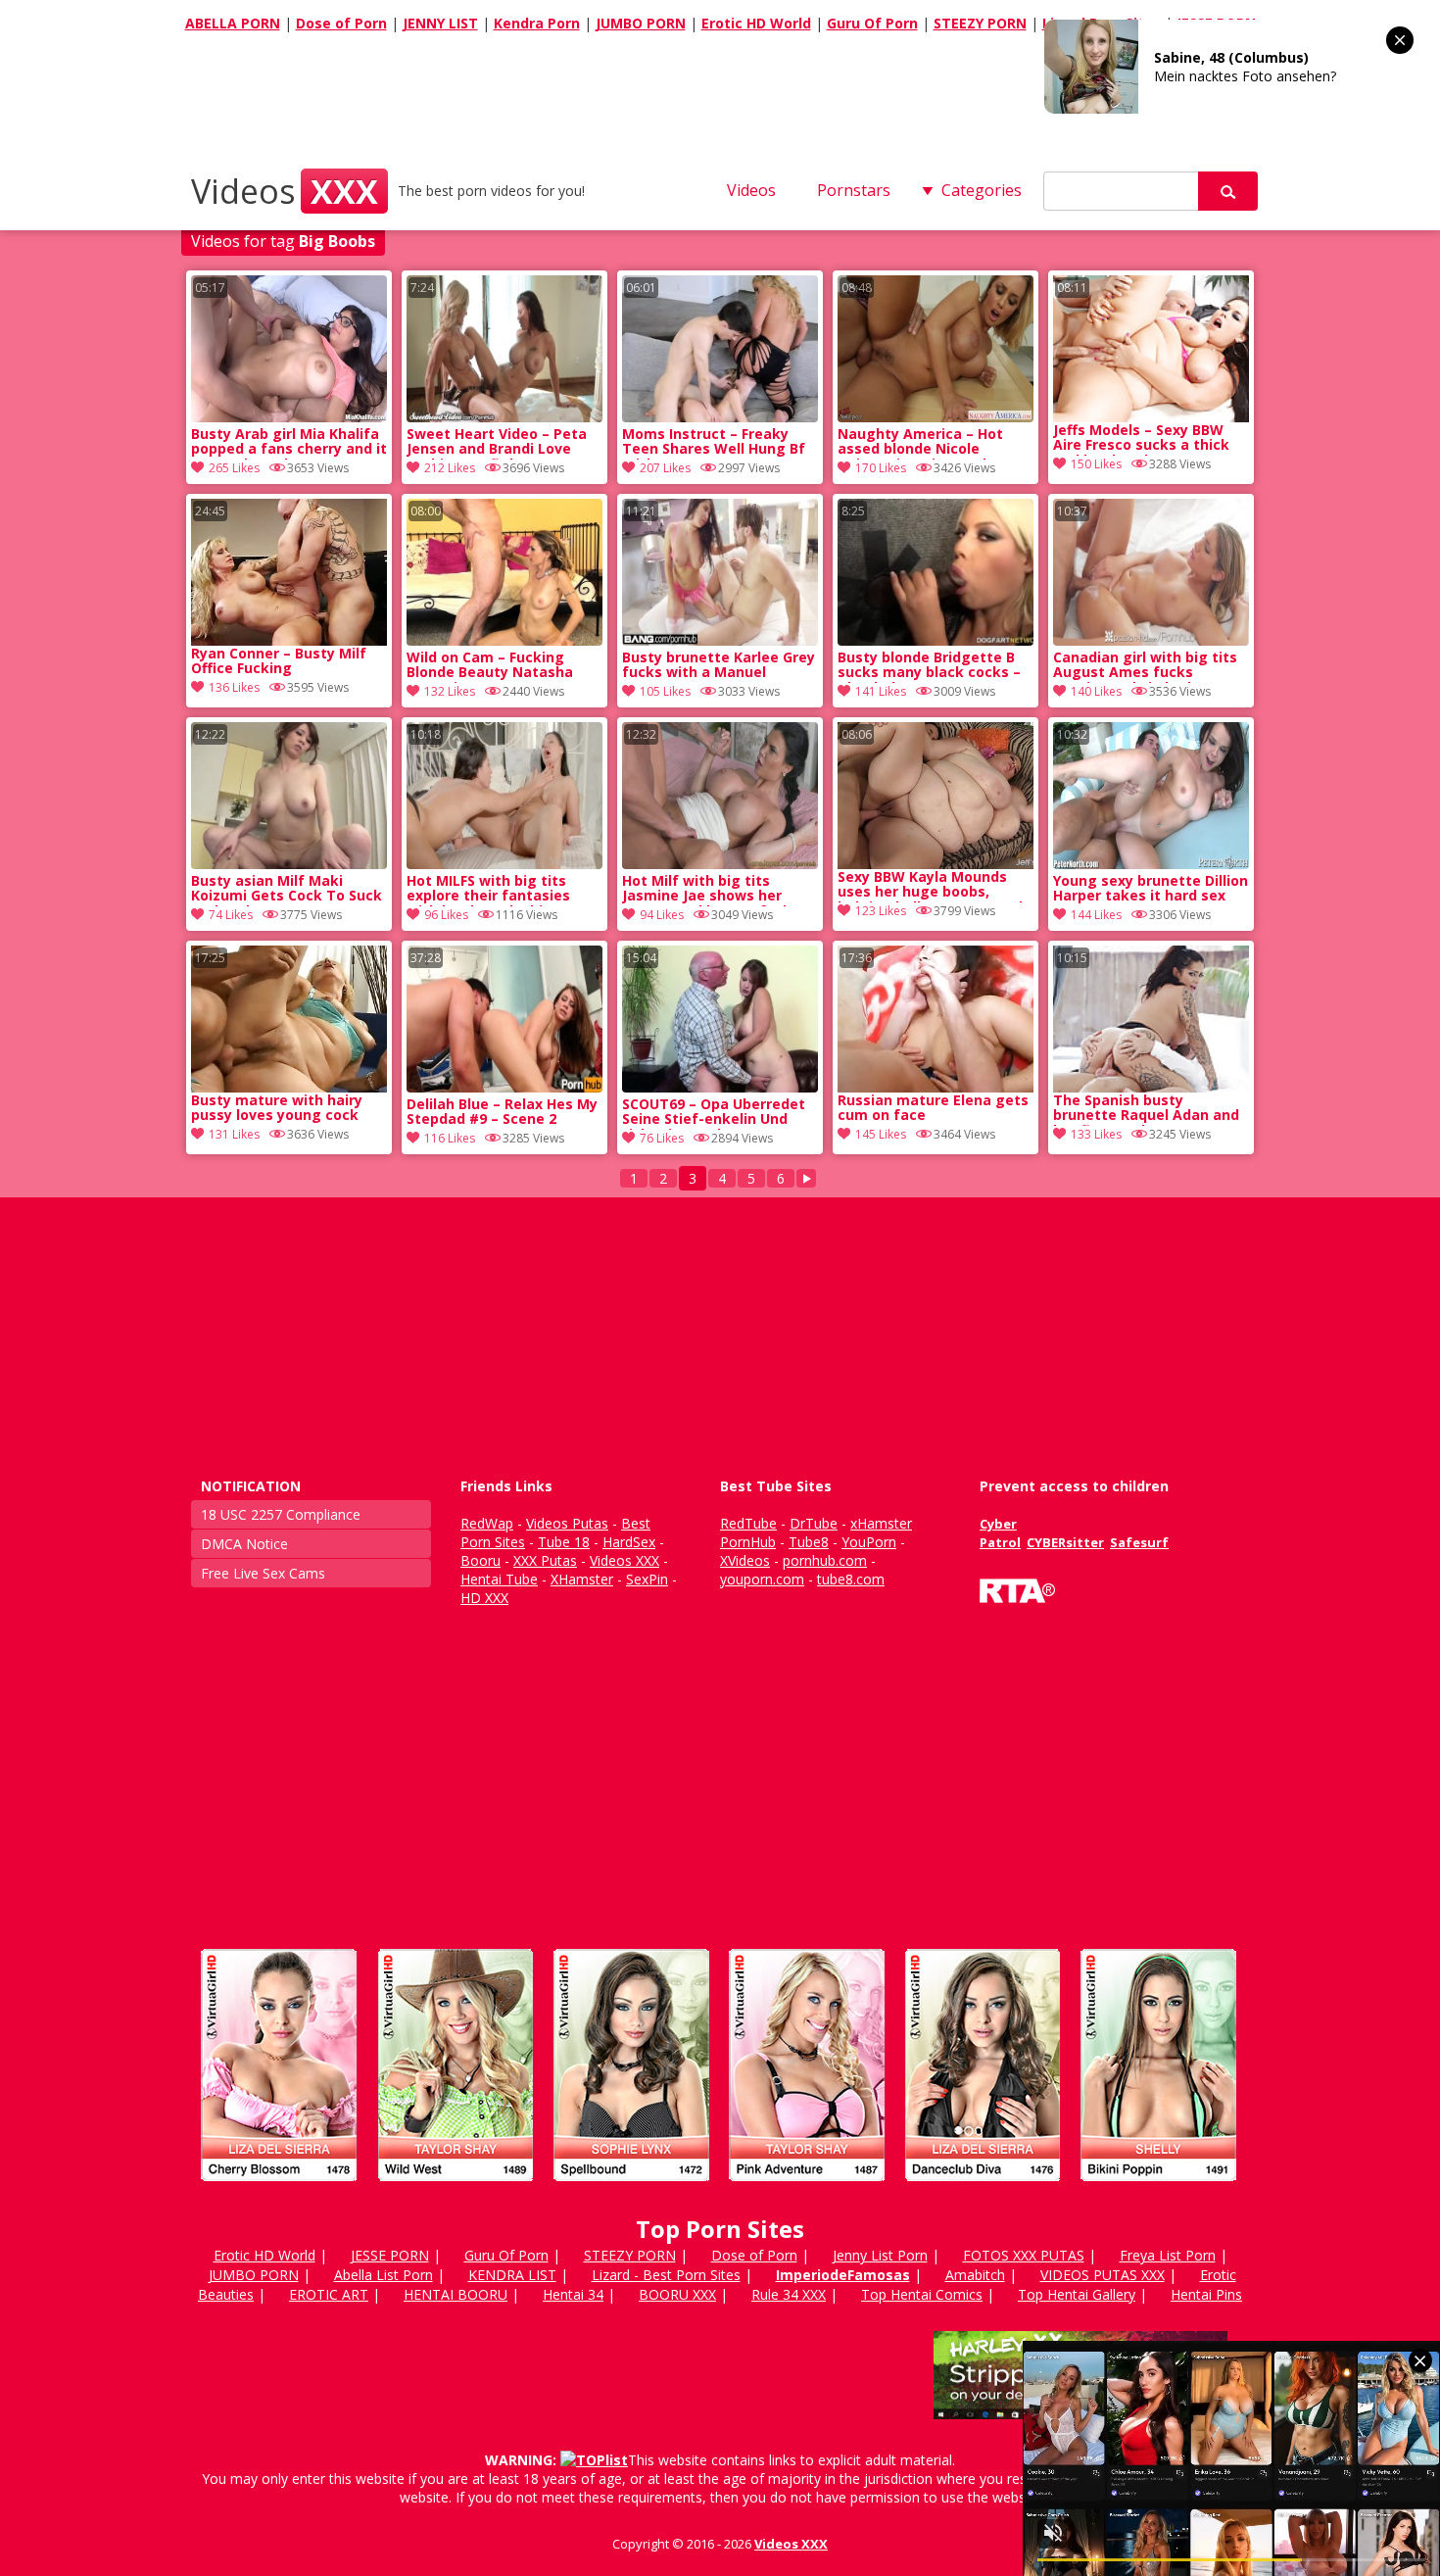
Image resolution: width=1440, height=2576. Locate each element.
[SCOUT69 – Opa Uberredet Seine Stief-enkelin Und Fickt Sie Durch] (720, 1087)
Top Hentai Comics (922, 2294)
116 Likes (450, 1138)
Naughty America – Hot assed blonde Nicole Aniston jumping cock (920, 443)
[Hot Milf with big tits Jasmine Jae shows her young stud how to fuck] (720, 864)
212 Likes (450, 468)
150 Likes (1096, 464)
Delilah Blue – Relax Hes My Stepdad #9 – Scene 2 (502, 1112)
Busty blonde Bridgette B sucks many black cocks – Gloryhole (929, 666)
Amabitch (975, 2275)
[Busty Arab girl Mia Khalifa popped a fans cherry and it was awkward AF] (289, 417)
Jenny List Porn (880, 2255)
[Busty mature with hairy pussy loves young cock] (289, 1019)
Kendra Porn (537, 23)
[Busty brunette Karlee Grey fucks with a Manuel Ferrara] (720, 640)
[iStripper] (720, 2189)
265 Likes (234, 468)
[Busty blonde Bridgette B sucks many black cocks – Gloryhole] (936, 640)
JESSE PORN (390, 2255)
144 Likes (1096, 915)
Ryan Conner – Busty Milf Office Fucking (279, 661)
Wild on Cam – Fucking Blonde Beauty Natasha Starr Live (490, 666)
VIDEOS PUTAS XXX (1103, 2275)
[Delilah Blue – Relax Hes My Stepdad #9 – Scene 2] (504, 1087)
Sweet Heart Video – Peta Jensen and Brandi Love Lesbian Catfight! (497, 443)
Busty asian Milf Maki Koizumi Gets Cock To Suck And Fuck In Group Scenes (287, 890)
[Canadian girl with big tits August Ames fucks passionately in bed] (1151, 640)
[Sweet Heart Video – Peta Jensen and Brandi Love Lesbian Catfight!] (504, 417)
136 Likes (234, 687)
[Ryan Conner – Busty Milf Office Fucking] (289, 572)
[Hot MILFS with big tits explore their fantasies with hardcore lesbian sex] (504, 864)
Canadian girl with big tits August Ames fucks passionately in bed (1145, 666)
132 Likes (450, 691)
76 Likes (662, 1138)
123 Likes (881, 911)
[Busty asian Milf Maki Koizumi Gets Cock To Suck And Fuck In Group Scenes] (289, 864)
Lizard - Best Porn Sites (666, 2275)
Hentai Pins (1206, 2294)
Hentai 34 (573, 2294)
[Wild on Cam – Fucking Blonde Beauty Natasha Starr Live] (504, 640)
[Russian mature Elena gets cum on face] (936, 1019)
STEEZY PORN (980, 23)
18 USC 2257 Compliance (281, 1514)
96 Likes (446, 915)
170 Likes (881, 468)
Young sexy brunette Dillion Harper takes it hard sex (1151, 889)
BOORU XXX (677, 2294)
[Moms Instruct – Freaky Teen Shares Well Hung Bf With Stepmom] (720, 417)
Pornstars (854, 190)
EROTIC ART (329, 2294)
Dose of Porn (341, 23)
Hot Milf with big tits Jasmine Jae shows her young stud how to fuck (707, 890)
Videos (285, 191)
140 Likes (1096, 691)
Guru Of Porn (872, 23)
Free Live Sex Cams (263, 1573)
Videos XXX (791, 2544)
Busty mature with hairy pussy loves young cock (277, 1108)
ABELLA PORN (233, 23)
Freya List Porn (1168, 2255)
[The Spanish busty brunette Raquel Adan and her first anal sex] (1151, 1019)
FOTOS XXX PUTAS (1024, 2255)
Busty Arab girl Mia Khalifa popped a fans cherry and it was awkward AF (289, 443)
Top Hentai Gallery (1077, 2294)
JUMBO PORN (641, 23)
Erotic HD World (756, 23)
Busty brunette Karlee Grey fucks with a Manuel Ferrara (719, 666)
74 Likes (231, 915)
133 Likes (1096, 1134)
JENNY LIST (440, 23)
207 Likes (665, 468)
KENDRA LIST (512, 2275)
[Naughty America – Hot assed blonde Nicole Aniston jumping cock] (936, 417)
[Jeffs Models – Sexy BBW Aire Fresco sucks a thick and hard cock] (1151, 349)
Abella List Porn (384, 2275)
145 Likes (881, 1134)
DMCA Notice (244, 1544)
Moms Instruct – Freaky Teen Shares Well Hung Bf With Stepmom (714, 443)
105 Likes (665, 691)
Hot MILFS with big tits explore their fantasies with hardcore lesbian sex (498, 890)
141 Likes (881, 691)
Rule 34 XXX (789, 2294)
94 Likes (662, 915)
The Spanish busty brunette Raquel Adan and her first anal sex (1146, 1109)
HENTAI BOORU (456, 2294)
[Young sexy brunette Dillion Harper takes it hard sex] (1151, 864)
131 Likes (234, 1134)
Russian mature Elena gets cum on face (933, 1108)
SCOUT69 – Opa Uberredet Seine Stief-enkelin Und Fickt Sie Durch (714, 1113)
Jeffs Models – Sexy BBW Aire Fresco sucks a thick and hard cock (1141, 439)
